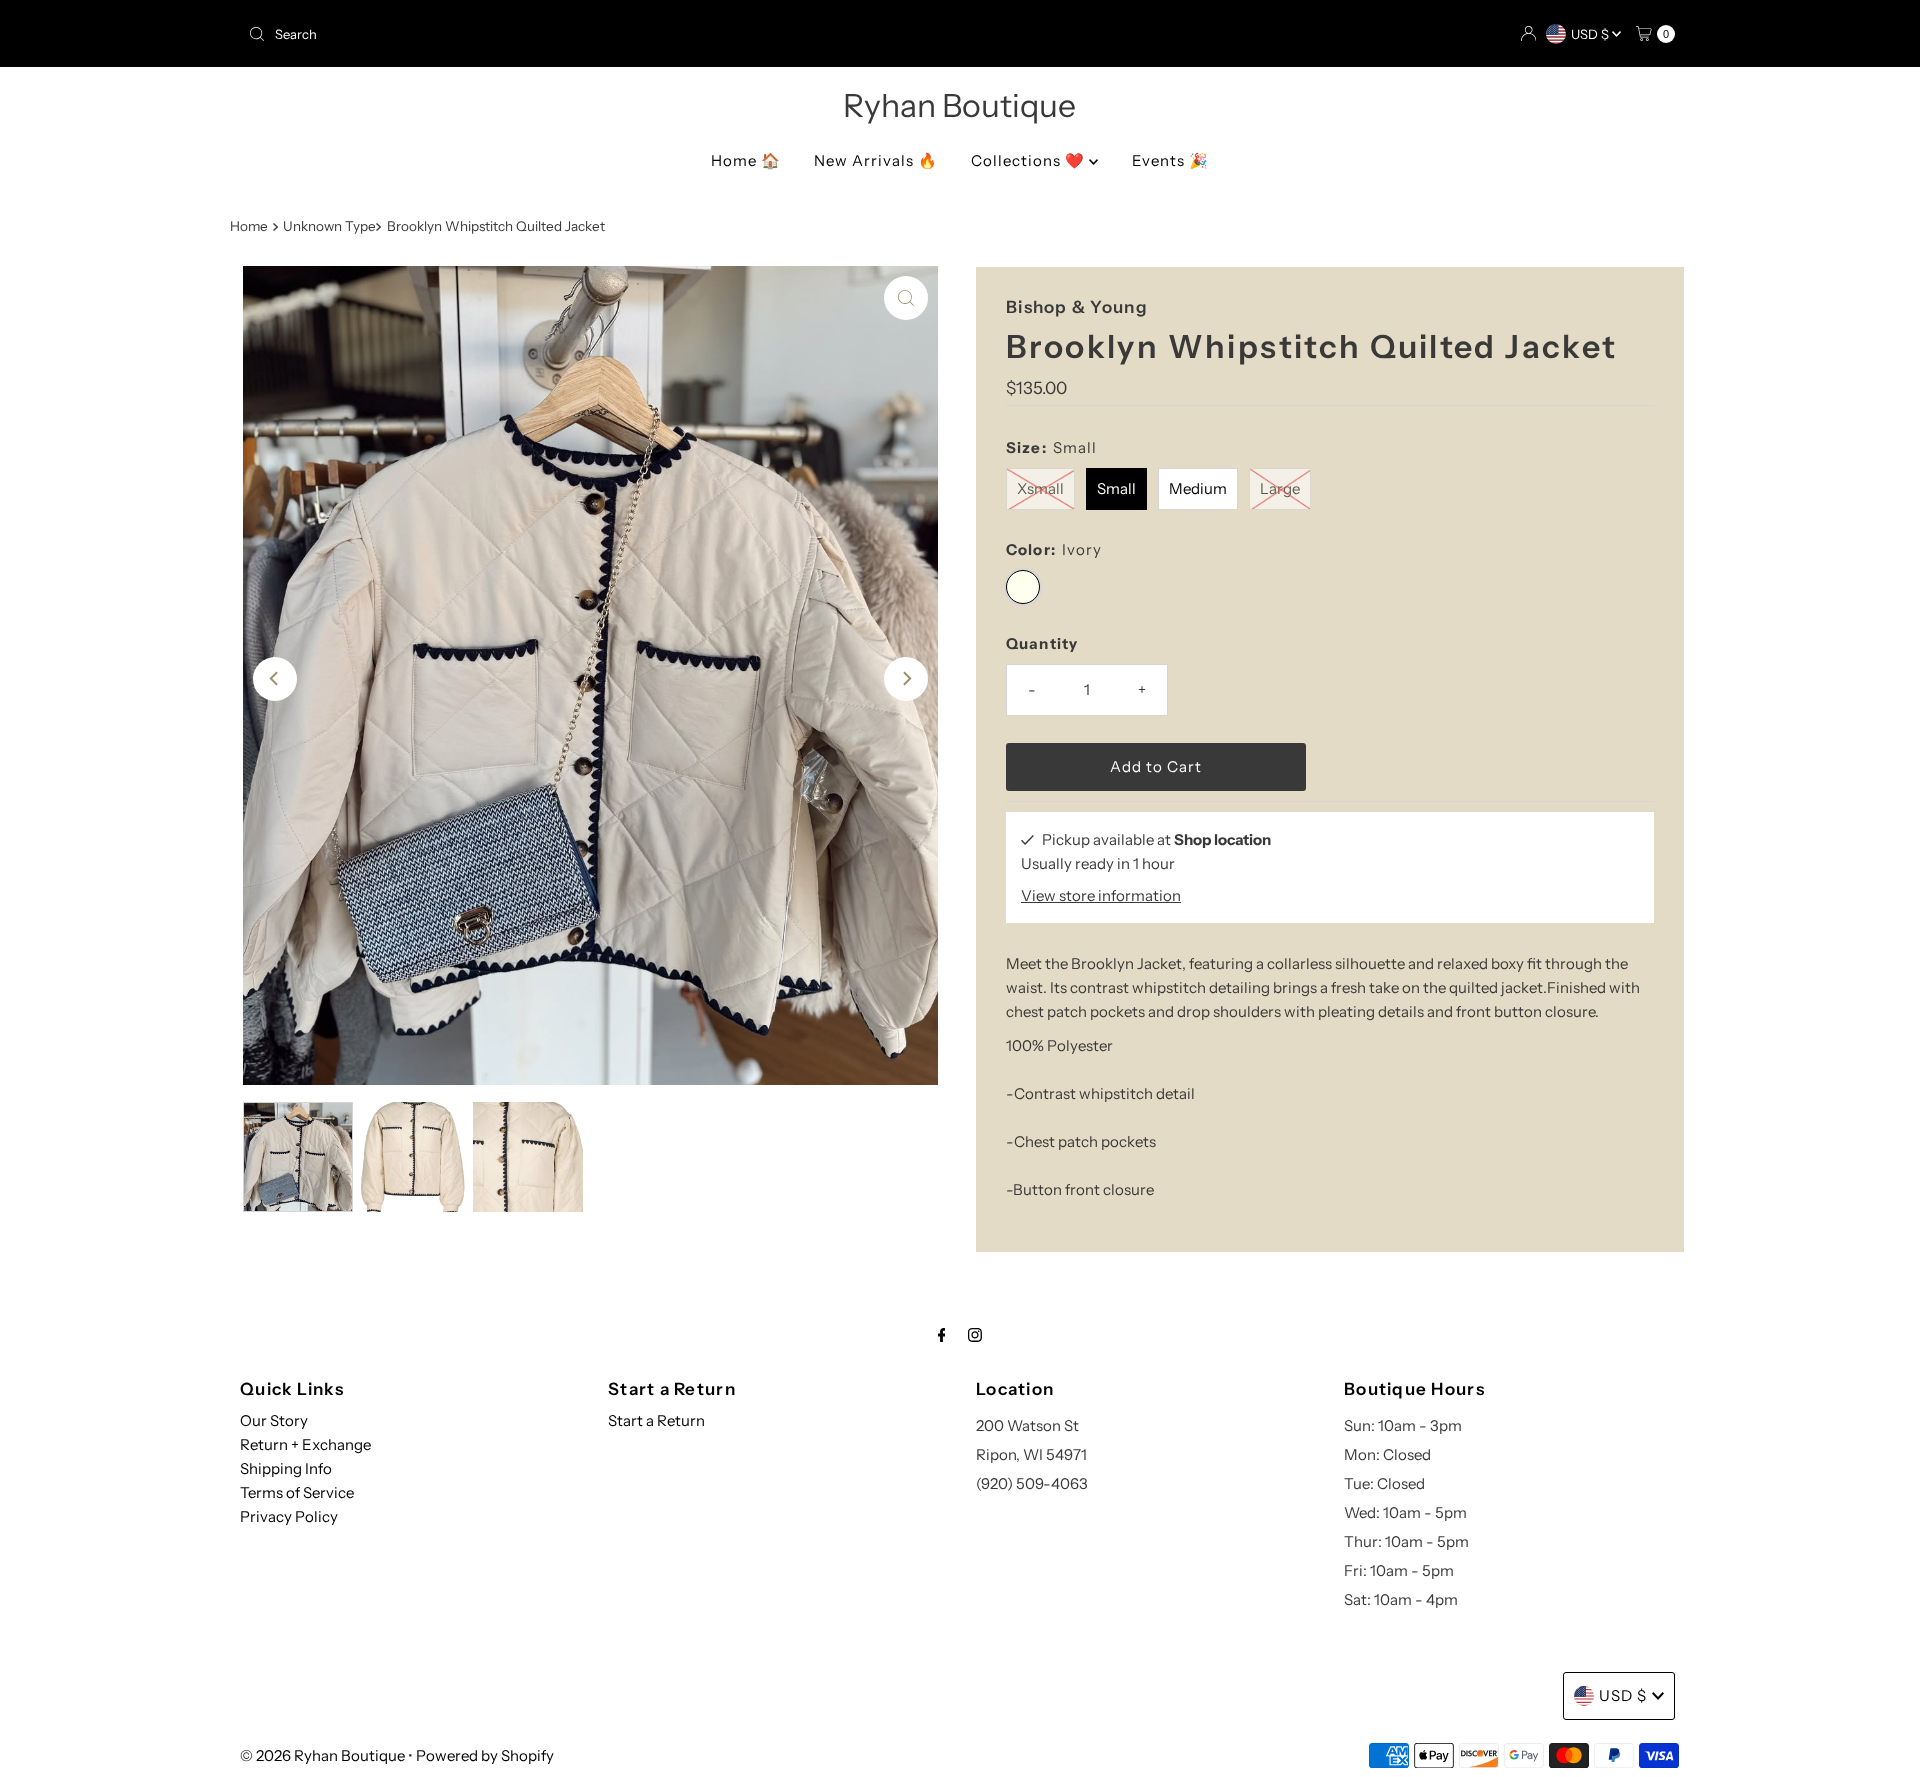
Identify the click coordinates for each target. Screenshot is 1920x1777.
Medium (1198, 488)
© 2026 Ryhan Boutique (322, 1755)
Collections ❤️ (1030, 160)
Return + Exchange (305, 1444)
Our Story (274, 1420)
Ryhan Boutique (959, 105)
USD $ (1591, 34)
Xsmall (1040, 488)
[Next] (906, 679)
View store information (1101, 895)
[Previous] (275, 679)
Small (1116, 488)
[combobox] (596, 34)
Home (249, 226)
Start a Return (656, 1420)
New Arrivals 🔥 (876, 160)
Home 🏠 (746, 160)
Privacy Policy (289, 1516)
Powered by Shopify (485, 1755)
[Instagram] (975, 1335)
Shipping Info (286, 1468)
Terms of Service (297, 1492)
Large (1280, 488)
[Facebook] (942, 1335)
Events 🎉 (1170, 160)
